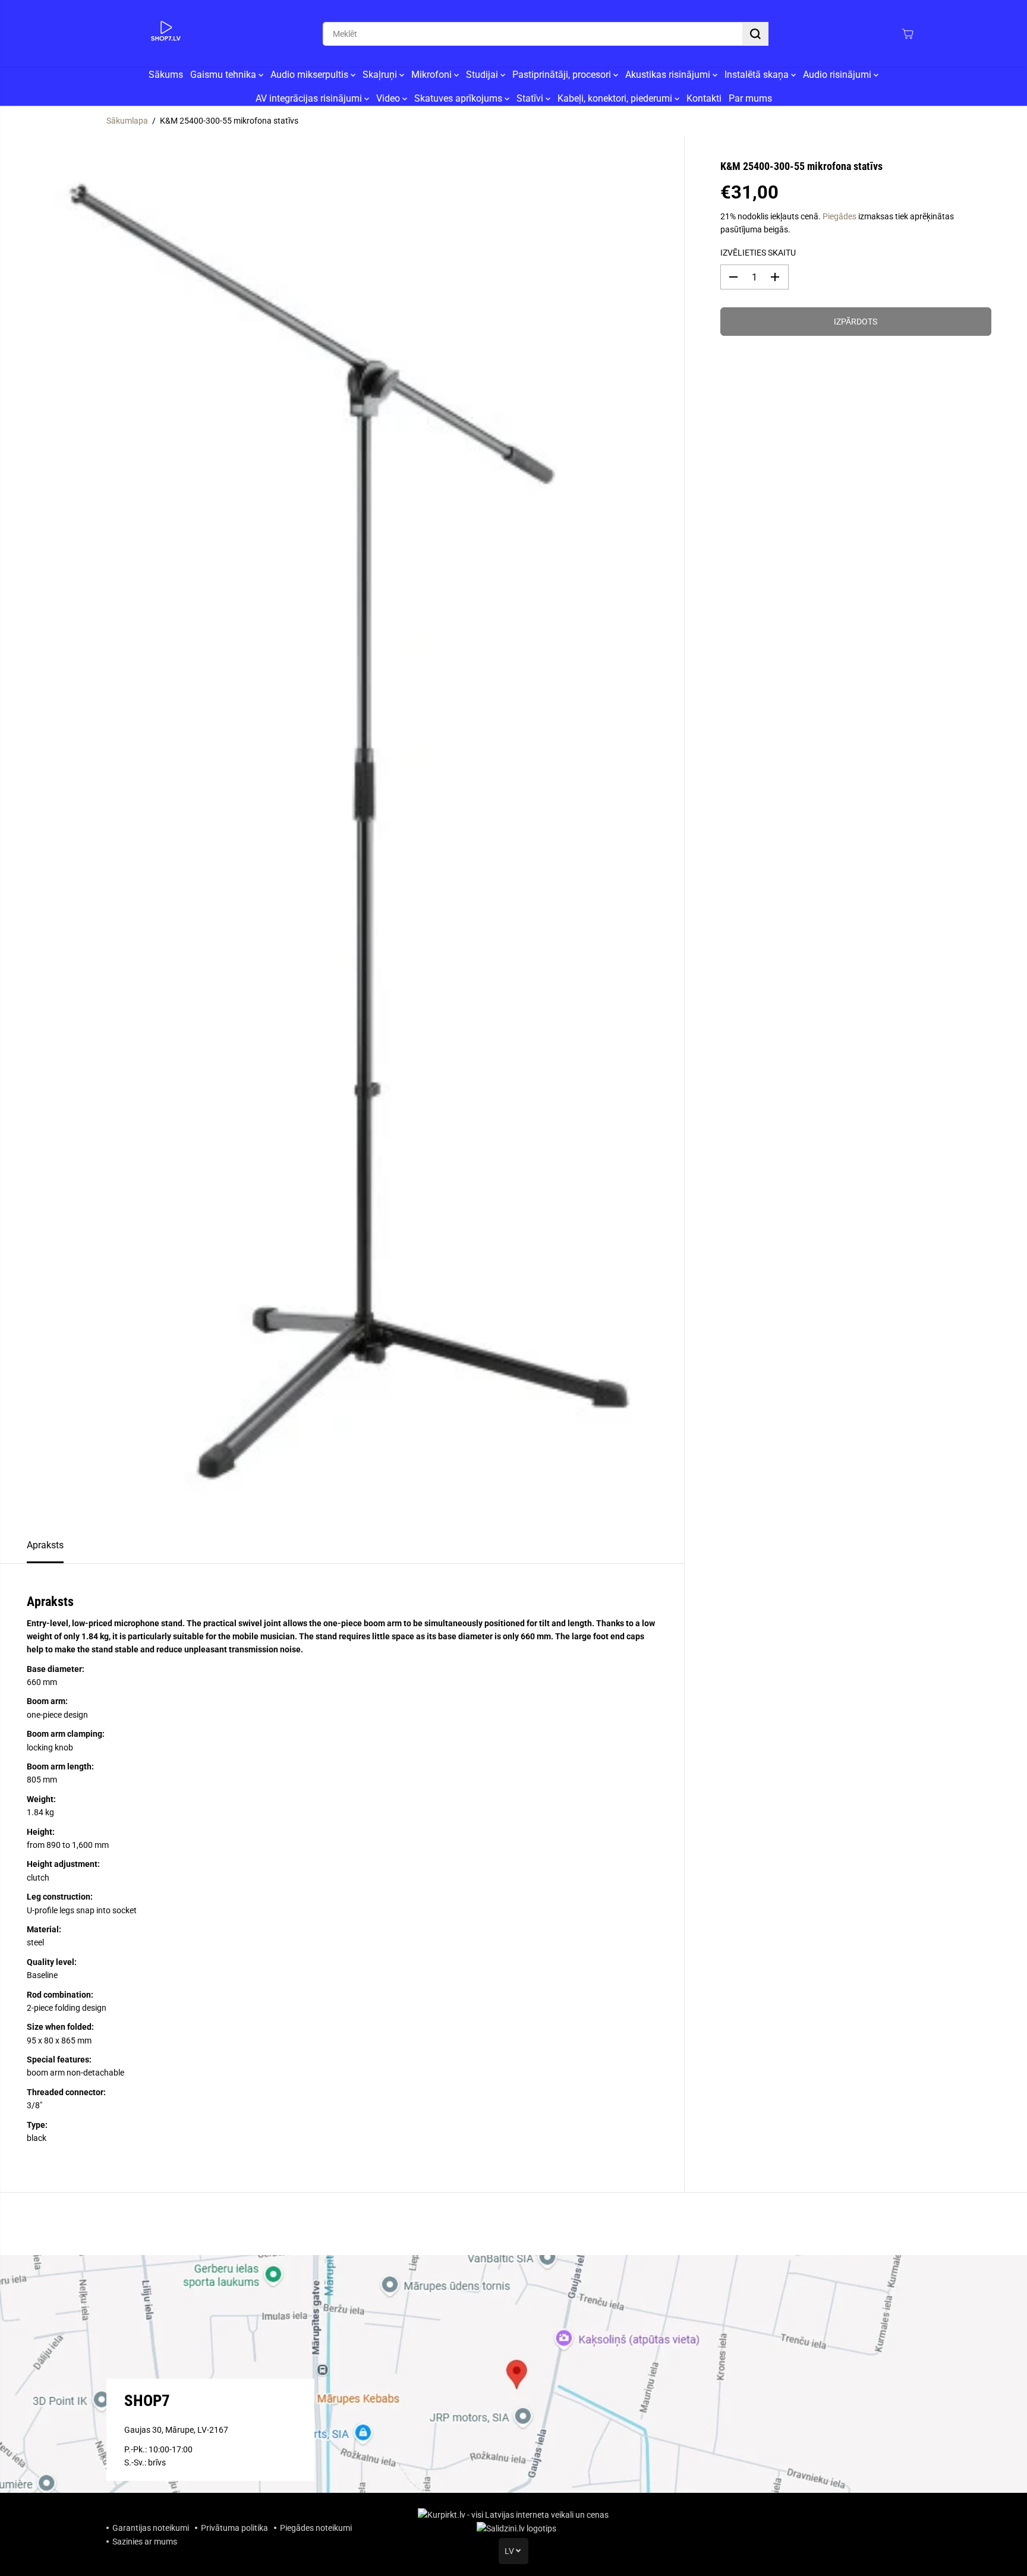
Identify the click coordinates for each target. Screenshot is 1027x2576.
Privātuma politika (234, 2528)
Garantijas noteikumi (151, 2528)
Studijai (483, 75)
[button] (755, 34)
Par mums (750, 98)
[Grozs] (908, 34)
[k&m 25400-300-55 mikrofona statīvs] (342, 831)
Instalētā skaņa (758, 75)
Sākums (166, 75)
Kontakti (704, 98)
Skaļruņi (381, 75)
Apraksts (45, 1545)
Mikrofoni (433, 75)
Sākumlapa (127, 121)
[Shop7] (166, 34)
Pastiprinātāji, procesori (563, 75)
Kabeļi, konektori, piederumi (616, 98)
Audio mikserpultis (311, 75)
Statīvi (531, 98)
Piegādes (839, 216)
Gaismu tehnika (224, 75)
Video (389, 98)
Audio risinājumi (838, 75)
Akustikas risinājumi (669, 75)
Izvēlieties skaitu (758, 253)
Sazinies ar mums (145, 2542)
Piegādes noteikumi (316, 2528)
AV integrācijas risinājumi (310, 98)
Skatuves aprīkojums (459, 98)
